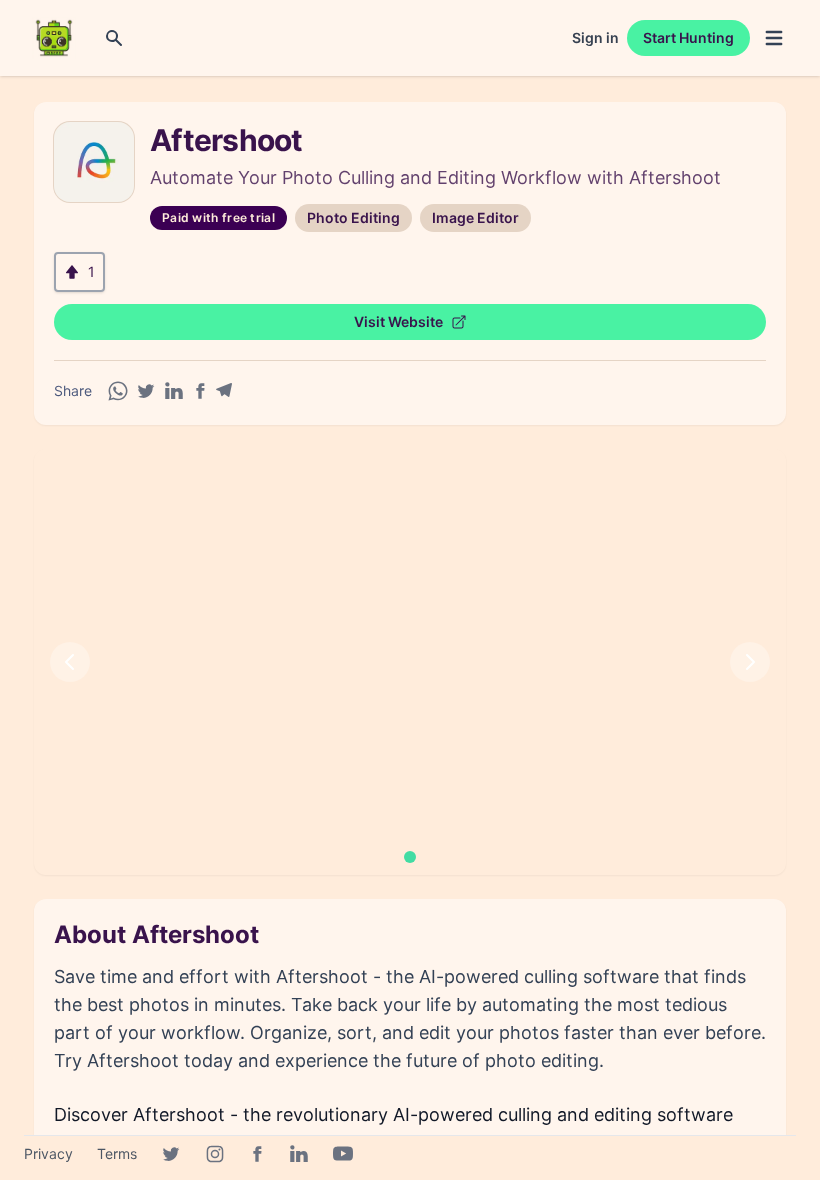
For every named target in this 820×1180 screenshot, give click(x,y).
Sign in (595, 37)
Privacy (48, 1153)
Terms (117, 1153)
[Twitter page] (171, 1154)
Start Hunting (688, 37)
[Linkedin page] (299, 1154)
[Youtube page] (343, 1154)
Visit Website (398, 321)
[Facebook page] (257, 1154)
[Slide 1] (410, 857)
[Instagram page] (215, 1154)
